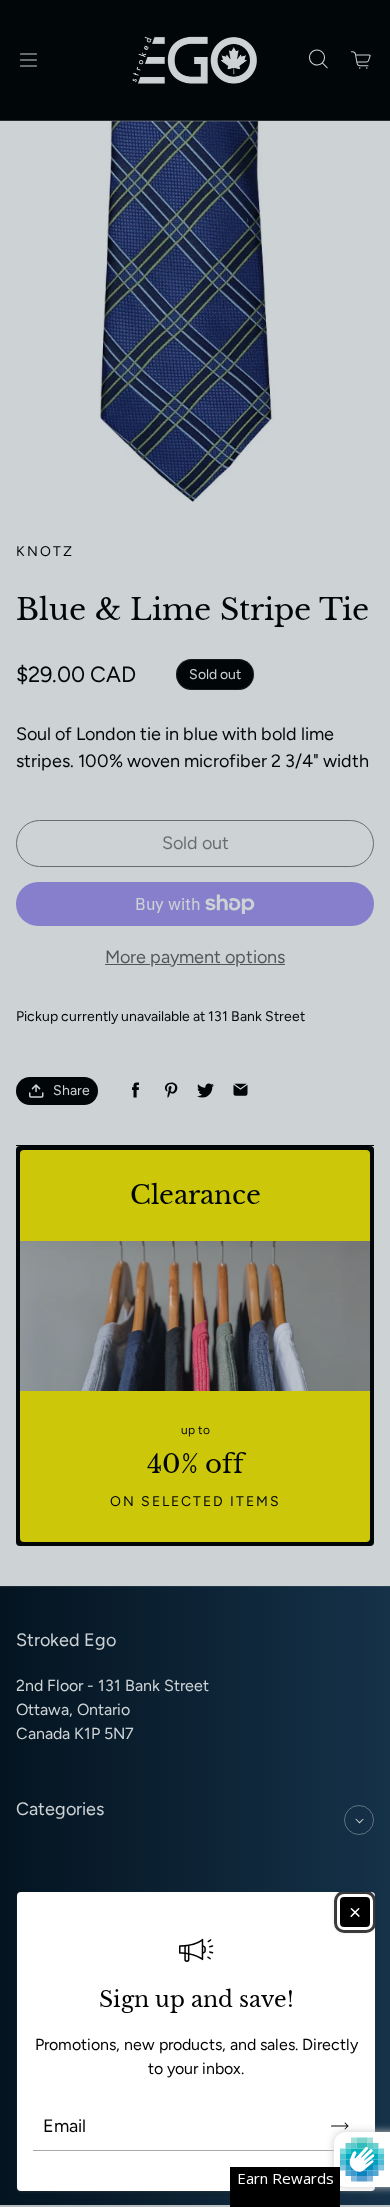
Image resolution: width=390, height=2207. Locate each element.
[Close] (355, 1912)
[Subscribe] (340, 2126)
